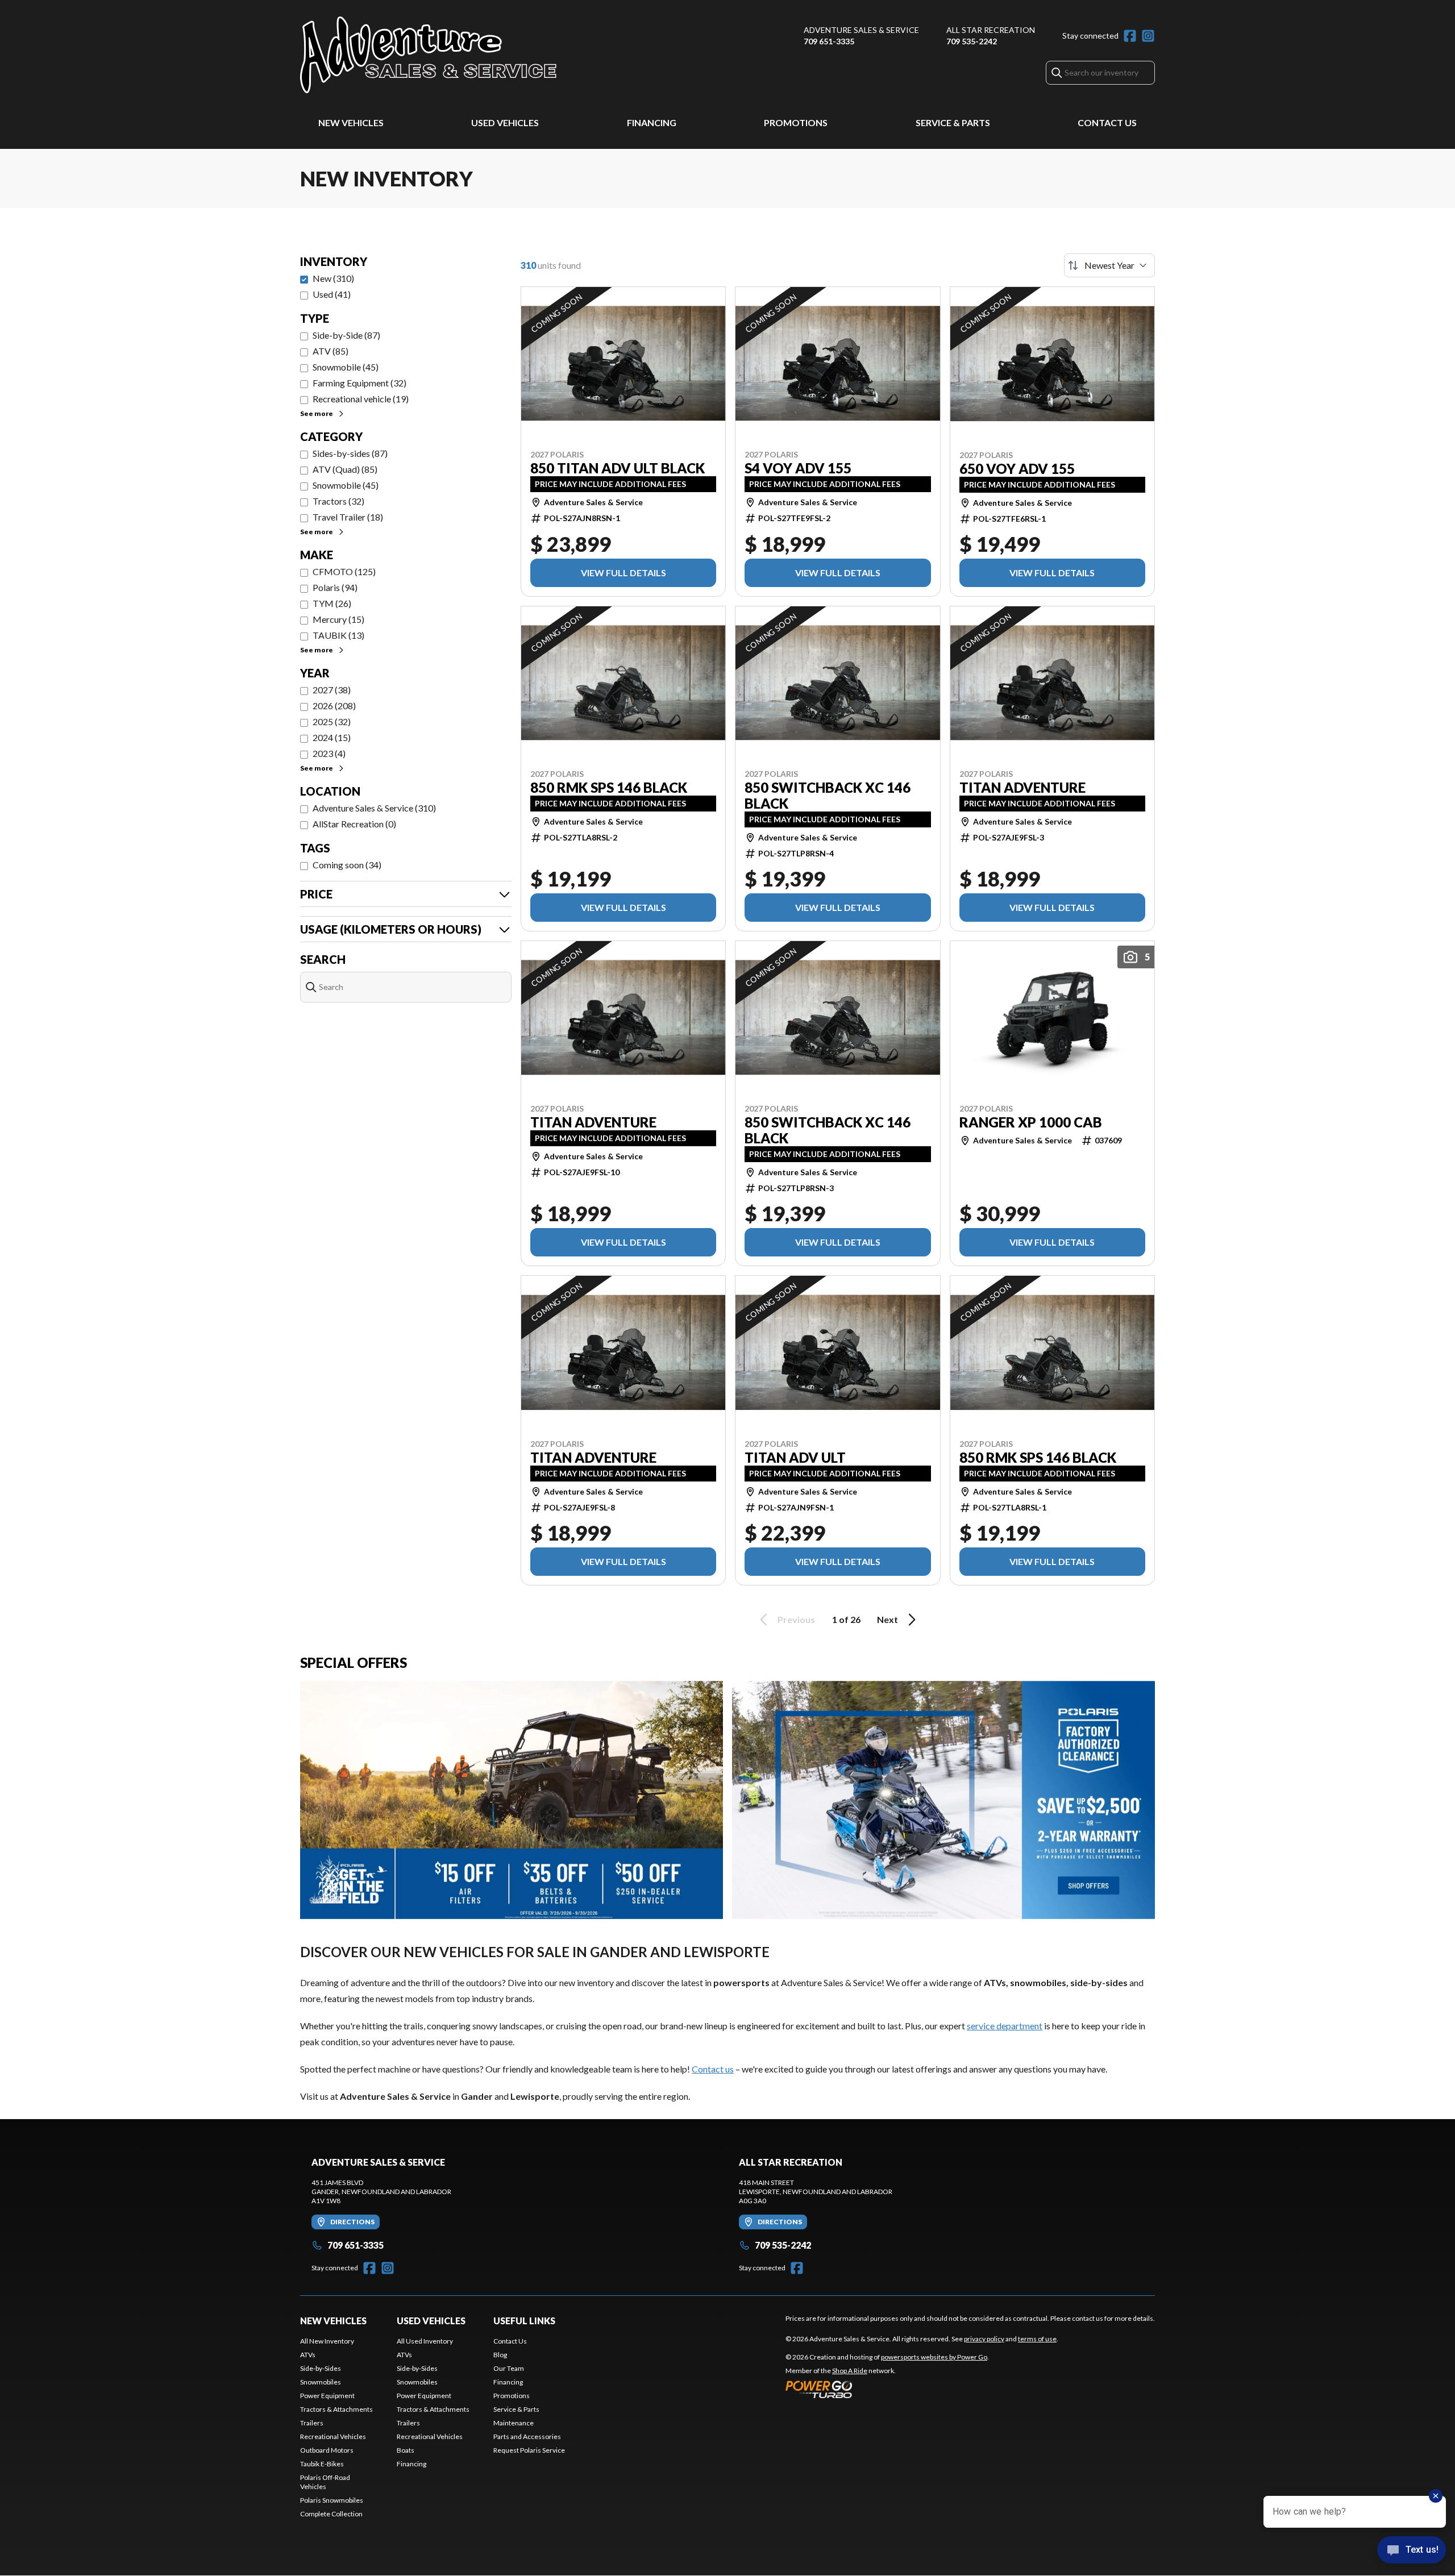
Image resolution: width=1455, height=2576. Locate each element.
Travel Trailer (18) (348, 517)
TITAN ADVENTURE (1022, 788)
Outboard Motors (327, 2450)
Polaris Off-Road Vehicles (325, 2482)
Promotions (796, 122)
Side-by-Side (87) (346, 335)
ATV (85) (331, 351)
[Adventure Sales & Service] (428, 55)
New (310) (333, 278)
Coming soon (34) (347, 865)
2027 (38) (332, 690)
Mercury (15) (338, 619)
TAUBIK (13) (338, 635)
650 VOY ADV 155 (1017, 469)
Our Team (509, 2368)
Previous (796, 1619)
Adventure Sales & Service (861, 30)
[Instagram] (1148, 36)
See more (317, 413)
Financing (652, 122)
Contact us (713, 2069)
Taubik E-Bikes (322, 2464)
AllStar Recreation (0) (354, 824)
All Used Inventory (425, 2341)
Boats (406, 2450)
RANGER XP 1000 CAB (1031, 1122)
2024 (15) (332, 737)
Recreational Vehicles (333, 2436)
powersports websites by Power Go (934, 2357)
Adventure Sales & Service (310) (374, 808)
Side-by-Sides (321, 2368)
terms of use (1037, 2339)
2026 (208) (334, 706)
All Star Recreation (991, 30)
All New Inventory (327, 2341)
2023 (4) (329, 753)
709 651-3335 (829, 41)
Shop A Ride (850, 2371)
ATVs (308, 2355)
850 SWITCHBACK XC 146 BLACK (828, 796)
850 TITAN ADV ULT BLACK (618, 468)
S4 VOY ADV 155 (798, 468)
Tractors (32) (338, 501)
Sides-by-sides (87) (350, 453)
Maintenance (514, 2423)
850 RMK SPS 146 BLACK (609, 788)
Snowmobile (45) (346, 367)
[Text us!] (1412, 2551)
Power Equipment (327, 2396)
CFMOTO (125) (344, 571)
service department (1005, 2026)
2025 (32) (332, 721)
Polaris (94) (335, 587)
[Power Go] (887, 2389)
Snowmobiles (321, 2382)
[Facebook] (1130, 36)
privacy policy (984, 2339)
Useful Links (524, 2321)
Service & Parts (953, 122)
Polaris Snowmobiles (332, 2500)
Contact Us (1107, 122)
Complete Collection (331, 2514)
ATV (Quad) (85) (345, 469)
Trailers (312, 2423)
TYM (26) (332, 603)
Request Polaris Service (529, 2450)
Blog (500, 2355)
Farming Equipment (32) (359, 383)
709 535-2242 (972, 41)
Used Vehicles (505, 122)
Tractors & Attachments (336, 2409)
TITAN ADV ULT (795, 1458)
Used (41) (332, 294)
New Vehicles (351, 122)
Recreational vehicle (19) (361, 399)
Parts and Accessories (527, 2436)
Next (887, 1619)
